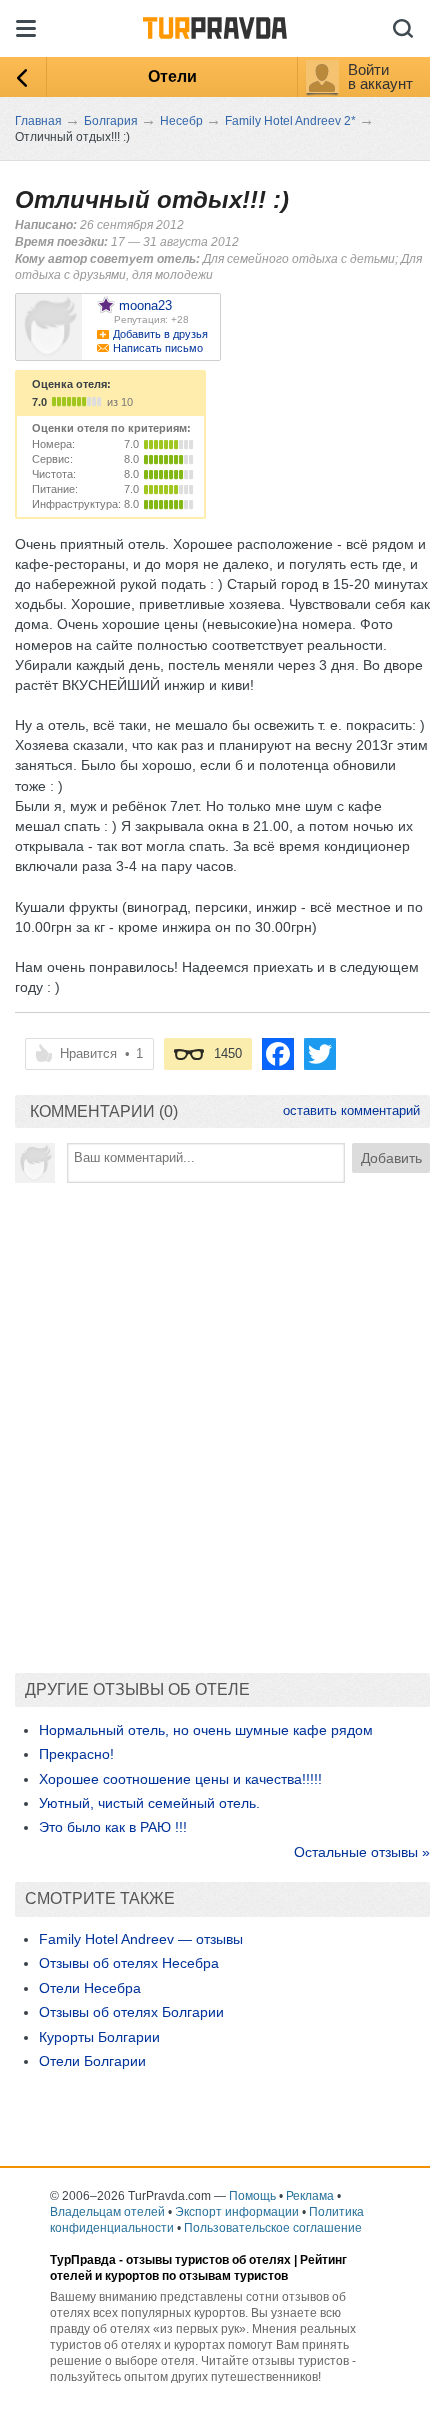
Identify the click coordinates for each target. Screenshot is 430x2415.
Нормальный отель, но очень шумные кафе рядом (206, 1730)
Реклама (310, 2196)
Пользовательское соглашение (273, 2228)
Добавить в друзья (160, 334)
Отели (172, 76)
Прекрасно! (76, 1754)
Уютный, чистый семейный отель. (149, 1803)
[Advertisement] (215, 1418)
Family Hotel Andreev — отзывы (141, 1939)
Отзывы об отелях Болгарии (131, 2012)
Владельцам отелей (107, 2212)
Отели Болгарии (92, 2061)
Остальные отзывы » (362, 1852)
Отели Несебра (90, 1988)
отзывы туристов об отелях (208, 2260)
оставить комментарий (351, 1110)
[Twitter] (320, 1054)
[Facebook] (278, 1054)
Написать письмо (158, 348)
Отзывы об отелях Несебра (129, 1963)
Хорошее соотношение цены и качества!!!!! (180, 1779)
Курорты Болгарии (99, 2037)
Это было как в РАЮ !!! (113, 1827)
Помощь (252, 2196)
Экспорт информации (237, 2212)
